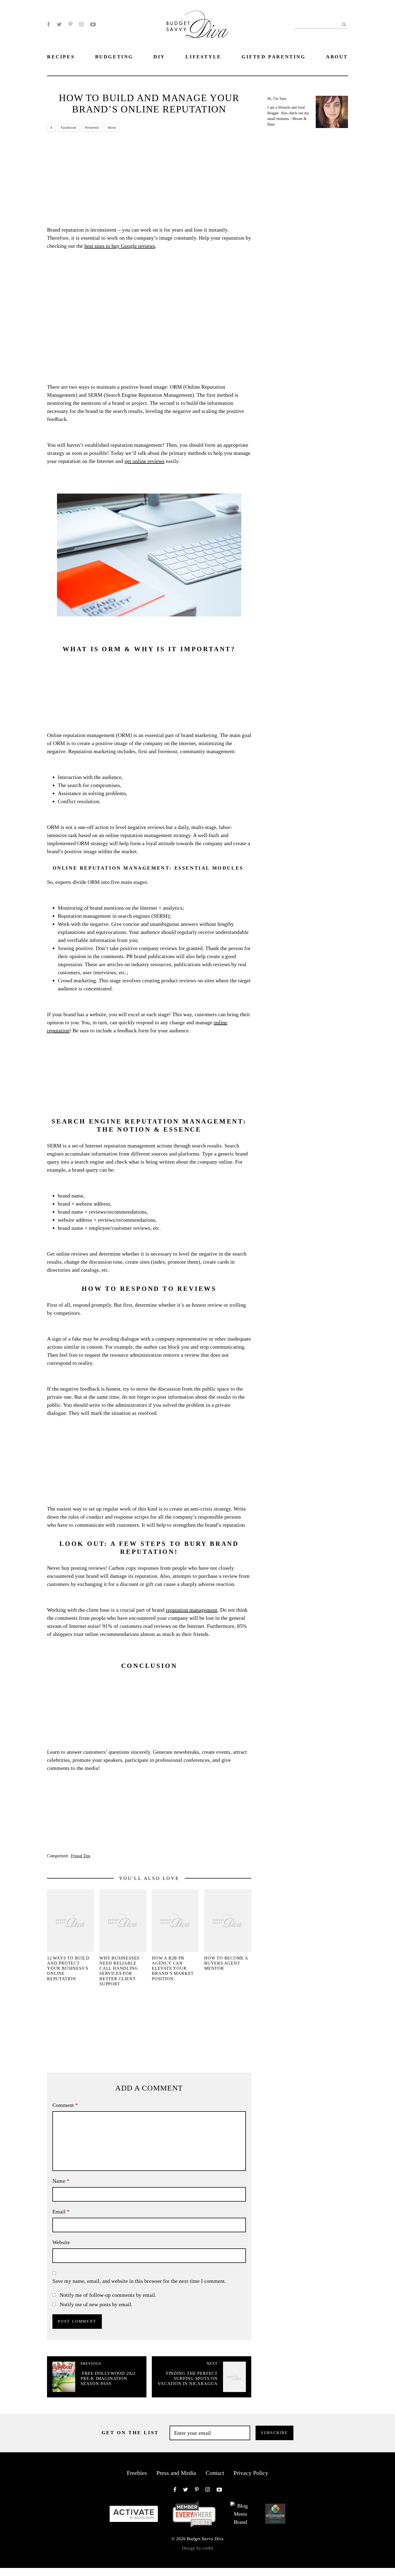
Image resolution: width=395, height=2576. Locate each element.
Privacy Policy (251, 2473)
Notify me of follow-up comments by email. (108, 2295)
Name (61, 2181)
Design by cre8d (198, 2548)
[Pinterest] (70, 24)
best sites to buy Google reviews (120, 246)
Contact (215, 2473)
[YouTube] (93, 24)
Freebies (137, 2473)
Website (61, 2242)
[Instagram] (81, 24)
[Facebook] (49, 24)
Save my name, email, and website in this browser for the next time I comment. (139, 2281)
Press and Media (176, 2473)
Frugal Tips (81, 1856)
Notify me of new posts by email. (96, 2304)
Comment (65, 2105)
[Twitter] (59, 24)
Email (61, 2212)
